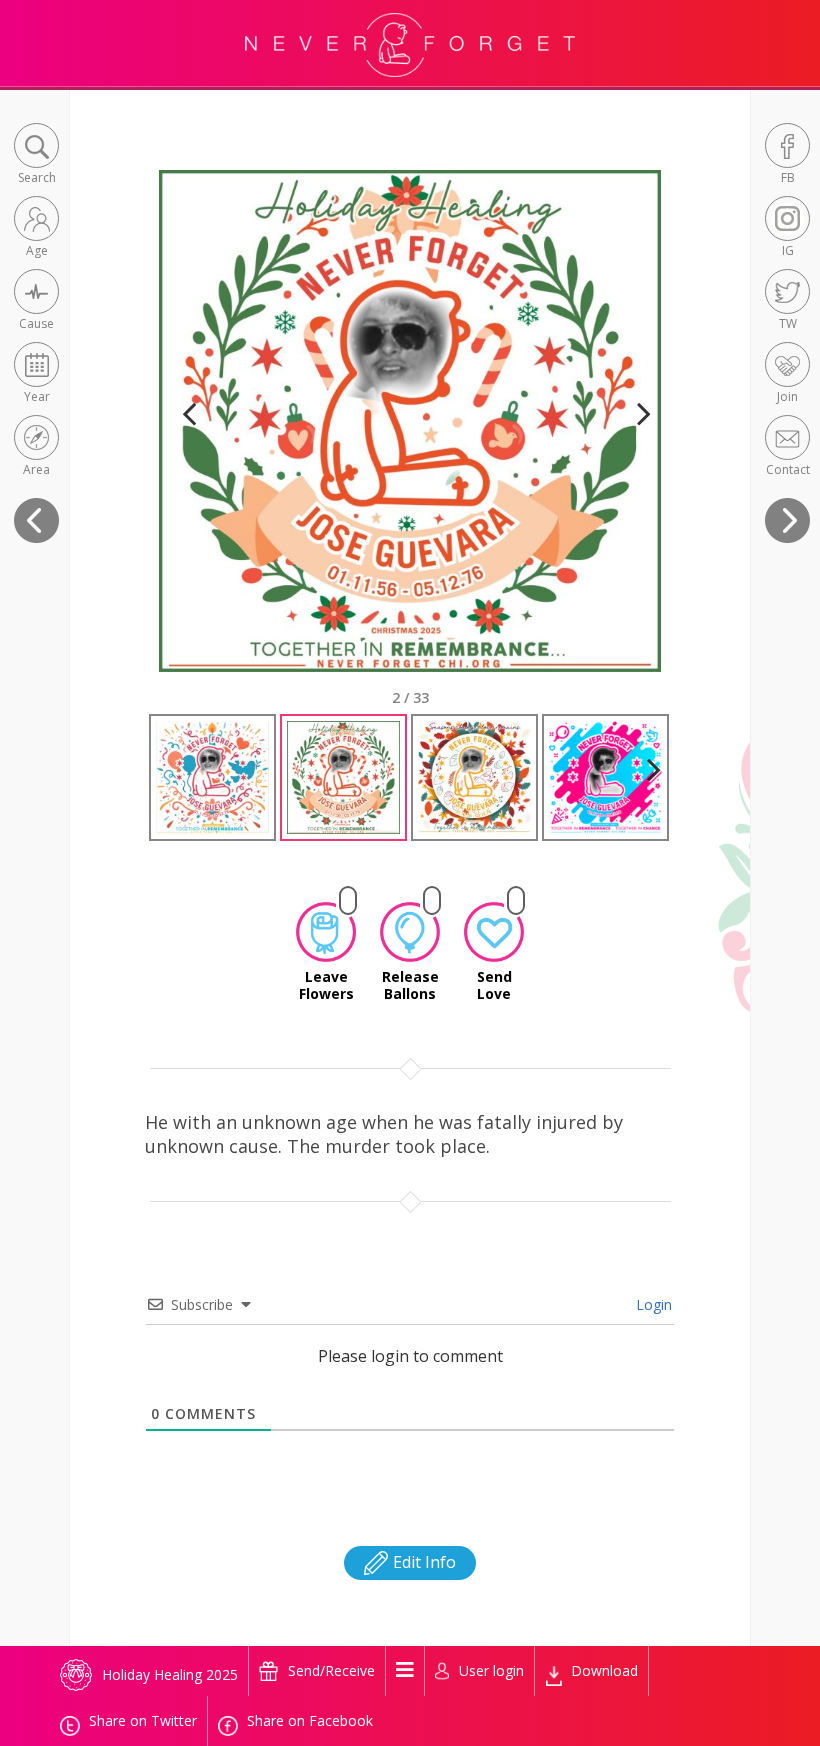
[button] (36, 155)
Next (635, 438)
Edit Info (422, 1562)
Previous (189, 438)
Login (652, 1304)
